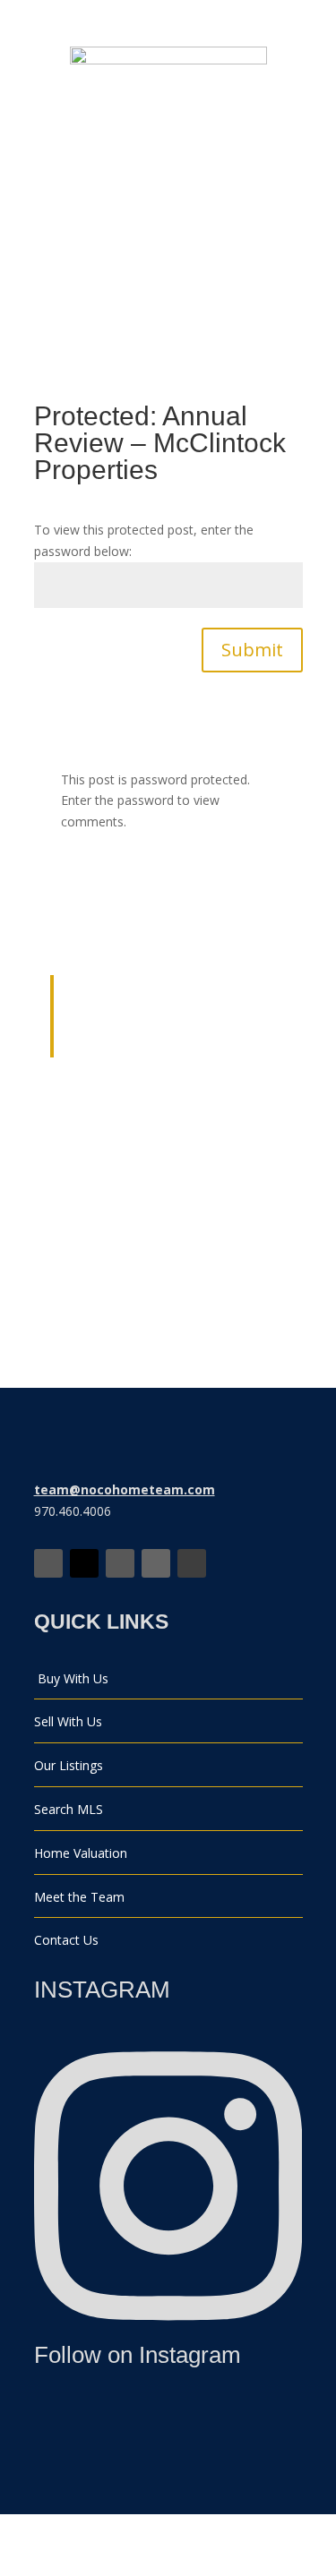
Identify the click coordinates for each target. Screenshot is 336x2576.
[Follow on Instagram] (120, 1563)
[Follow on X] (84, 1563)
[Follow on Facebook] (48, 1563)
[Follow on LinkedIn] (156, 1563)
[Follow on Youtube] (192, 1563)
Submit (252, 650)
